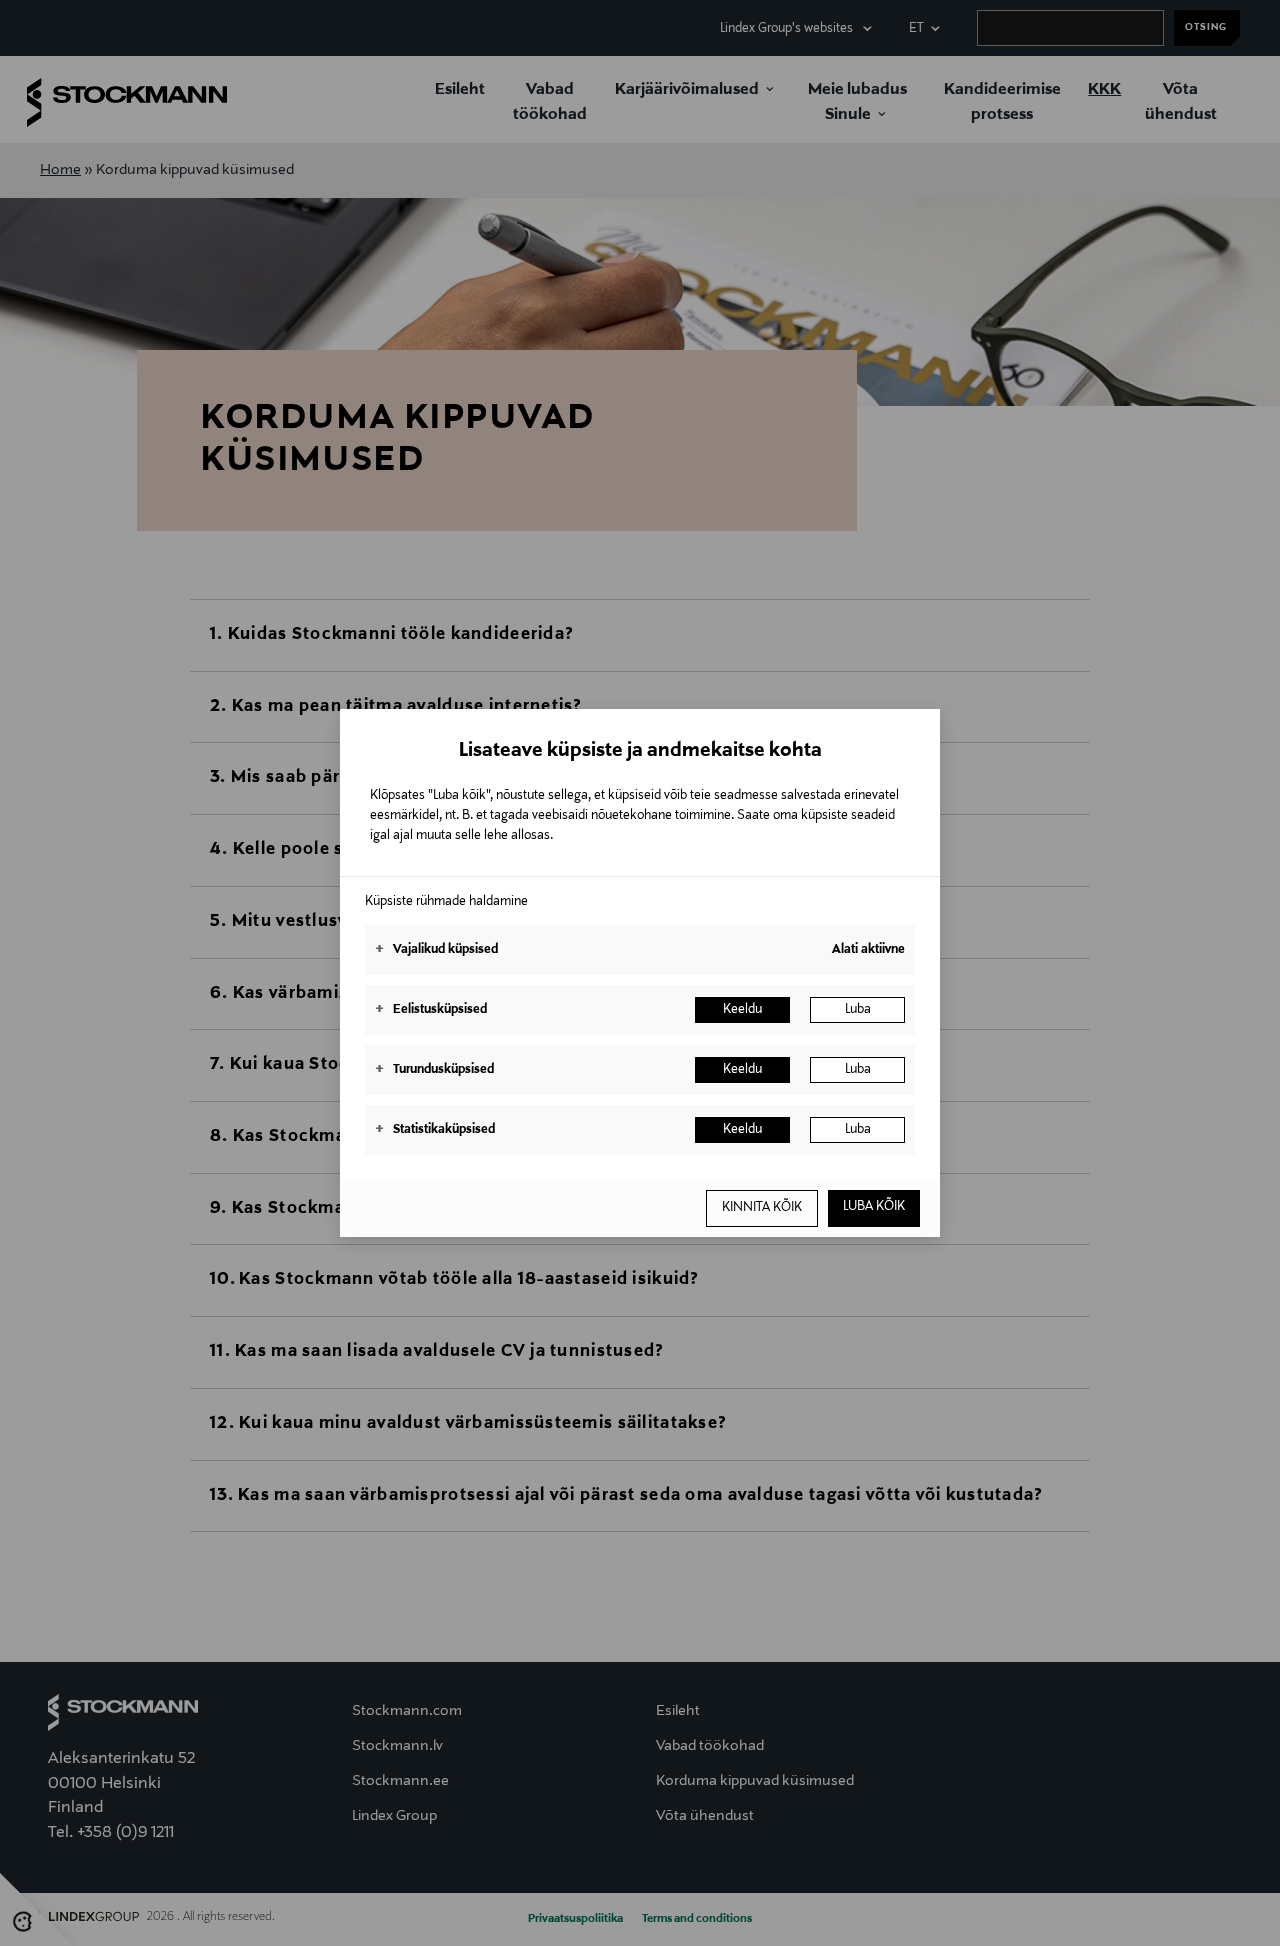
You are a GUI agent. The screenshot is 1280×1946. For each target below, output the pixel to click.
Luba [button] (858, 1010)
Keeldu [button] (742, 1010)
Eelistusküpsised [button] (431, 1010)
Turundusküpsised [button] (434, 1070)
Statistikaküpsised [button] (435, 1130)
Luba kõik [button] (874, 1207)
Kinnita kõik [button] (762, 1208)
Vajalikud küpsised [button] (436, 950)
